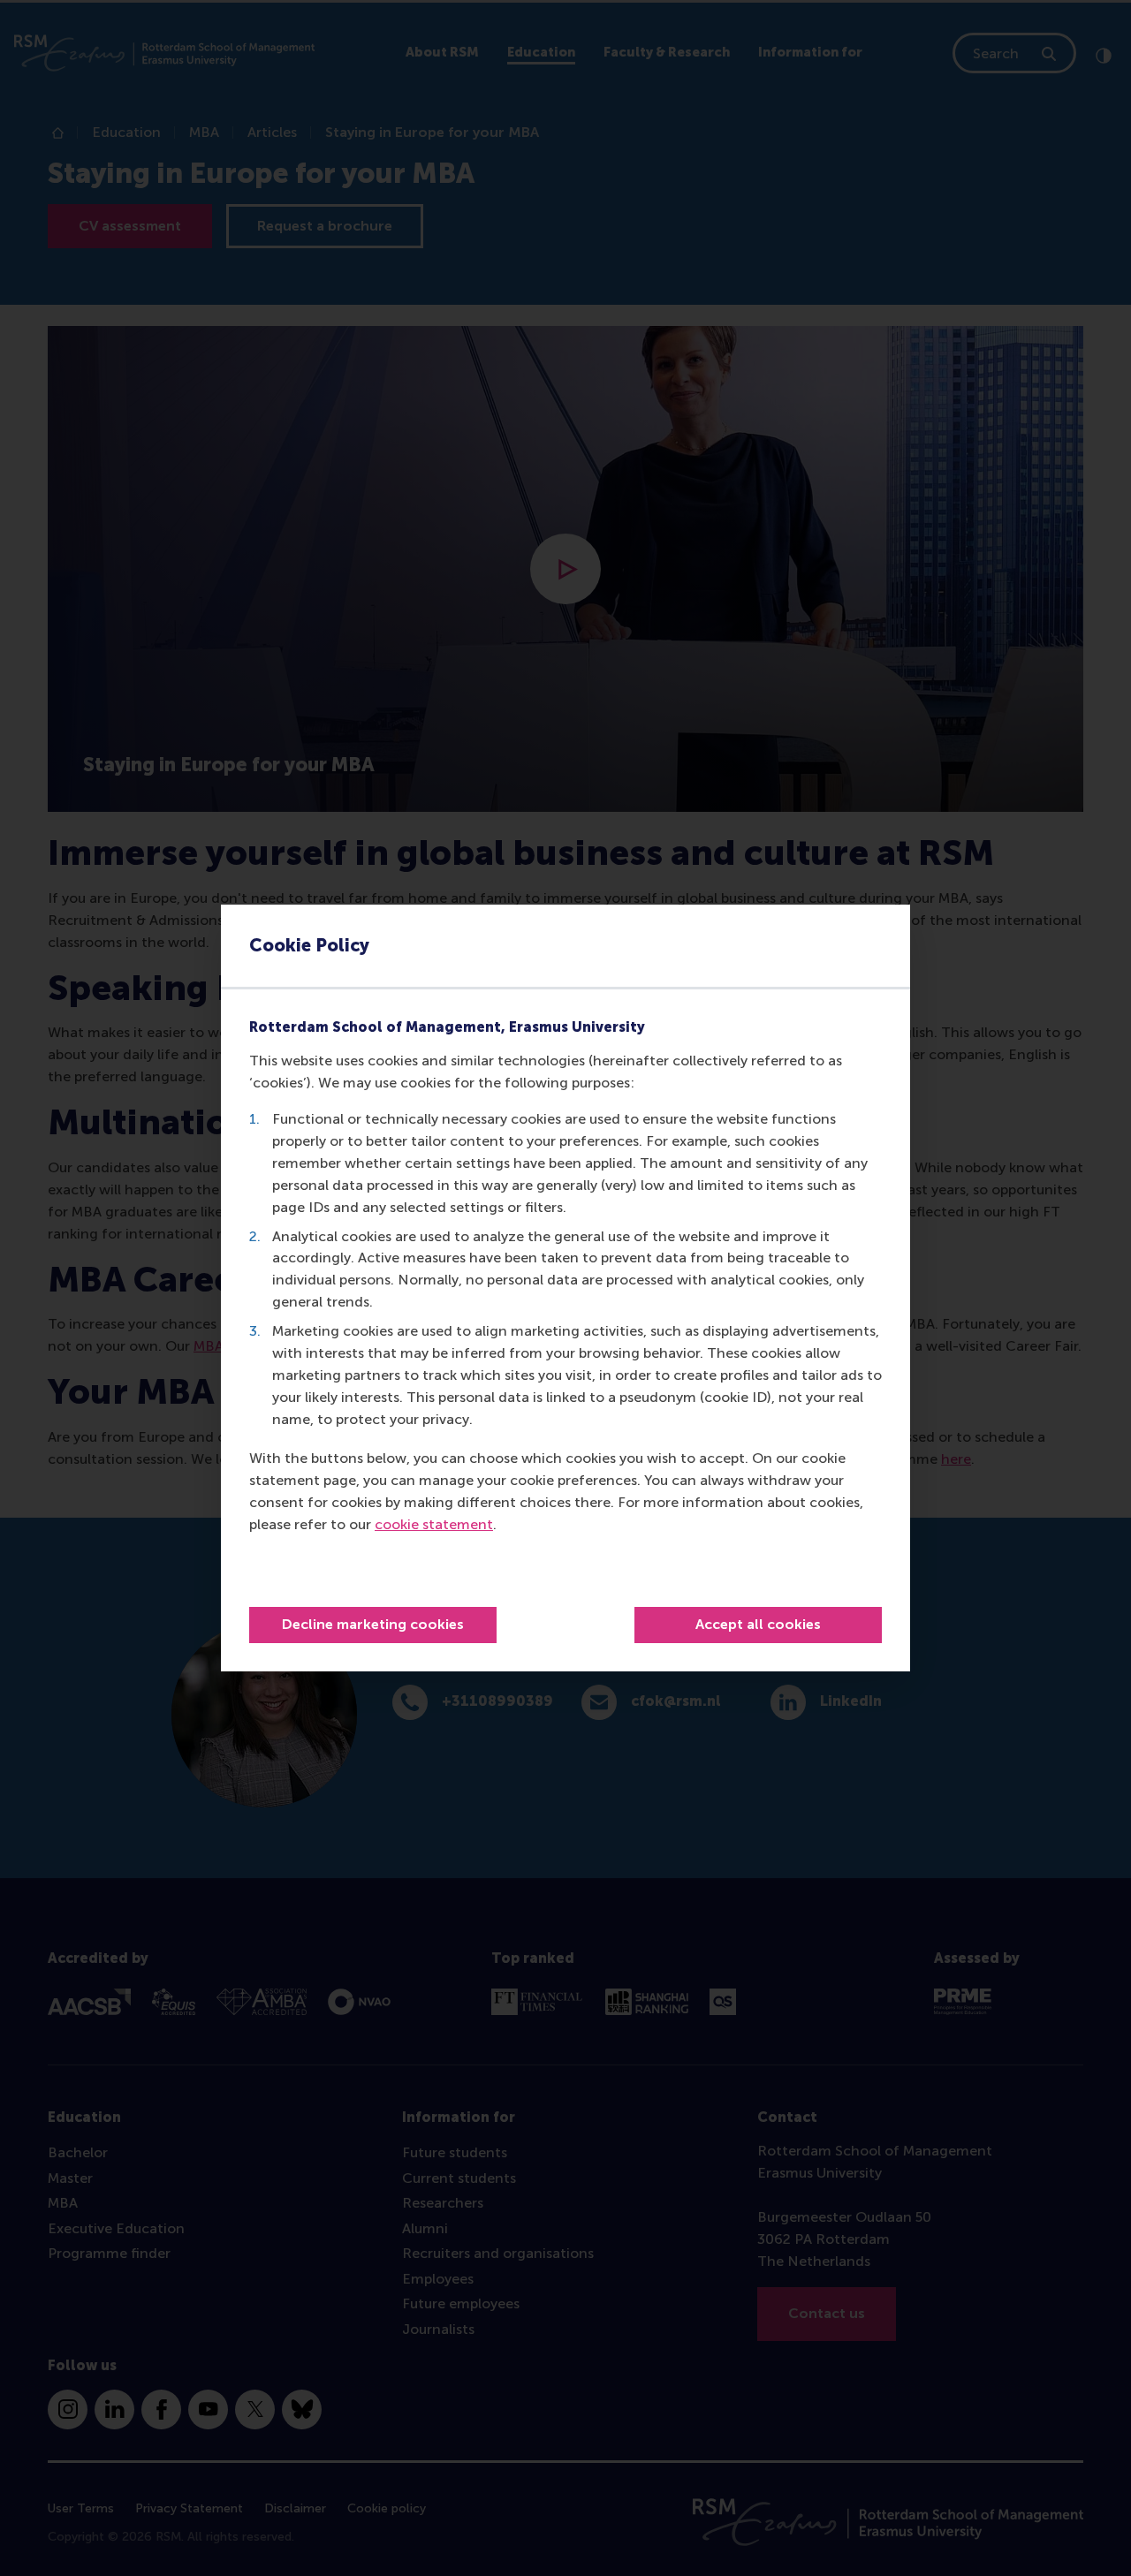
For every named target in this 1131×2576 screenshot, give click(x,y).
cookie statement (434, 1524)
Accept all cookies (758, 1624)
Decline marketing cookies (373, 1624)
